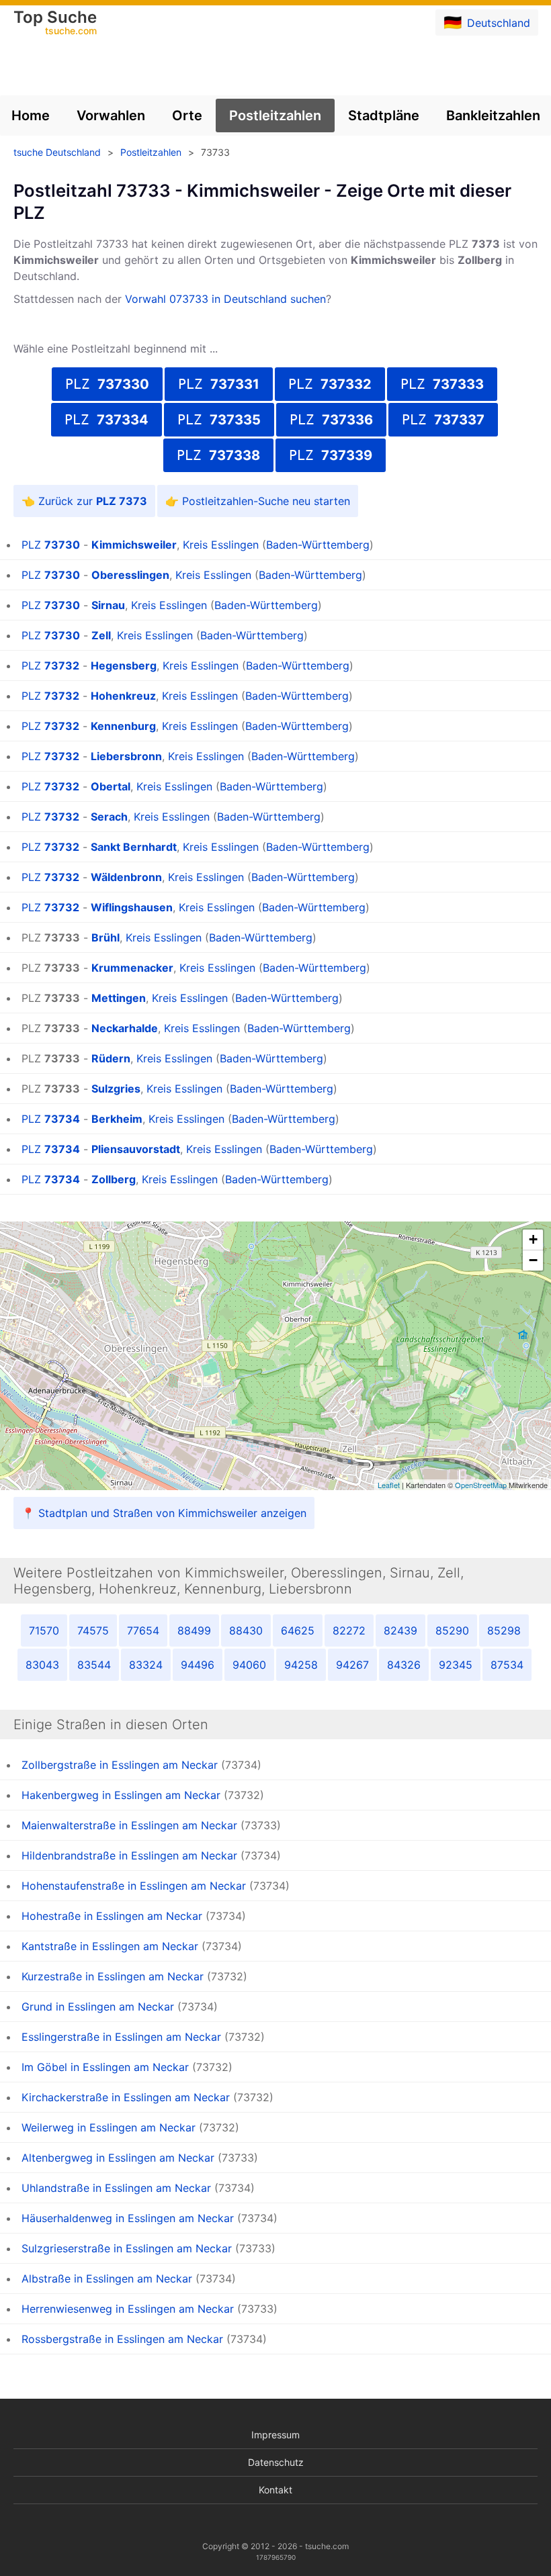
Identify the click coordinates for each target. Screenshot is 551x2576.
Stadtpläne (384, 116)
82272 (349, 1630)
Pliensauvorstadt (136, 1149)
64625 (298, 1630)
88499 (194, 1630)
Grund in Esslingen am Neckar (98, 2007)
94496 (198, 1665)
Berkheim (117, 1119)
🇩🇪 (487, 22)
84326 (404, 1665)
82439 (400, 1630)
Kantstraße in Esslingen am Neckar (110, 1946)
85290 (452, 1630)
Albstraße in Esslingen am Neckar (107, 2279)
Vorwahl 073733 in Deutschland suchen (225, 299)
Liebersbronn (126, 756)
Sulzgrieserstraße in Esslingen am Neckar (127, 2248)
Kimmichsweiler (134, 545)
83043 (42, 1665)
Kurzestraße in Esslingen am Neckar (113, 1976)
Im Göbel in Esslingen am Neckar (105, 2067)
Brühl (105, 937)
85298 (504, 1630)
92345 (456, 1665)
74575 (93, 1630)
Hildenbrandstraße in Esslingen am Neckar (129, 1855)
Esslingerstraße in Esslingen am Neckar (121, 2037)
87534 (507, 1665)
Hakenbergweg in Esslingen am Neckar (121, 1795)
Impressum (275, 2435)
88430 (246, 1630)
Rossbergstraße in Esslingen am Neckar (122, 2339)
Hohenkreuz (123, 696)
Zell (101, 635)
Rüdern (111, 1058)
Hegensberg (124, 665)
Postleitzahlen (275, 116)
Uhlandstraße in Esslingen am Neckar (116, 2188)
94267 (352, 1665)
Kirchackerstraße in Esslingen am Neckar (126, 2097)
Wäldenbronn (126, 877)
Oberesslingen (130, 575)
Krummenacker (132, 968)
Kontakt (275, 2490)
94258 (301, 1665)
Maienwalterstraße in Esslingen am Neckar (129, 1825)
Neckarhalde (125, 1028)
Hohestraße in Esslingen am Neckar (112, 1916)
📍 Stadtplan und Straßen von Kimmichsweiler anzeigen (164, 1513)
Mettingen (119, 998)
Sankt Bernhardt (134, 847)
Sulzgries (116, 1089)
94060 (249, 1665)
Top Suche (55, 24)
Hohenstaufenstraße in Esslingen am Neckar (134, 1886)
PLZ (107, 384)
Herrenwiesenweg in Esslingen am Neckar (128, 2309)
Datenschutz (276, 2462)
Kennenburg (123, 726)
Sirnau (108, 605)
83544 (94, 1665)
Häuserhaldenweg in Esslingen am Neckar (128, 2218)
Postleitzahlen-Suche (236, 501)
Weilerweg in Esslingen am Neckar (109, 2127)
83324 (146, 1665)
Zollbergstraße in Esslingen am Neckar (120, 1765)
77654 (143, 1630)
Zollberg (114, 1179)
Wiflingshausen (132, 907)
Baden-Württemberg (318, 545)
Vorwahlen (111, 116)
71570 (44, 1630)
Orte (187, 116)
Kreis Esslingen (221, 545)
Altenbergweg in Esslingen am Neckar (118, 2158)
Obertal (111, 786)
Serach (109, 817)
